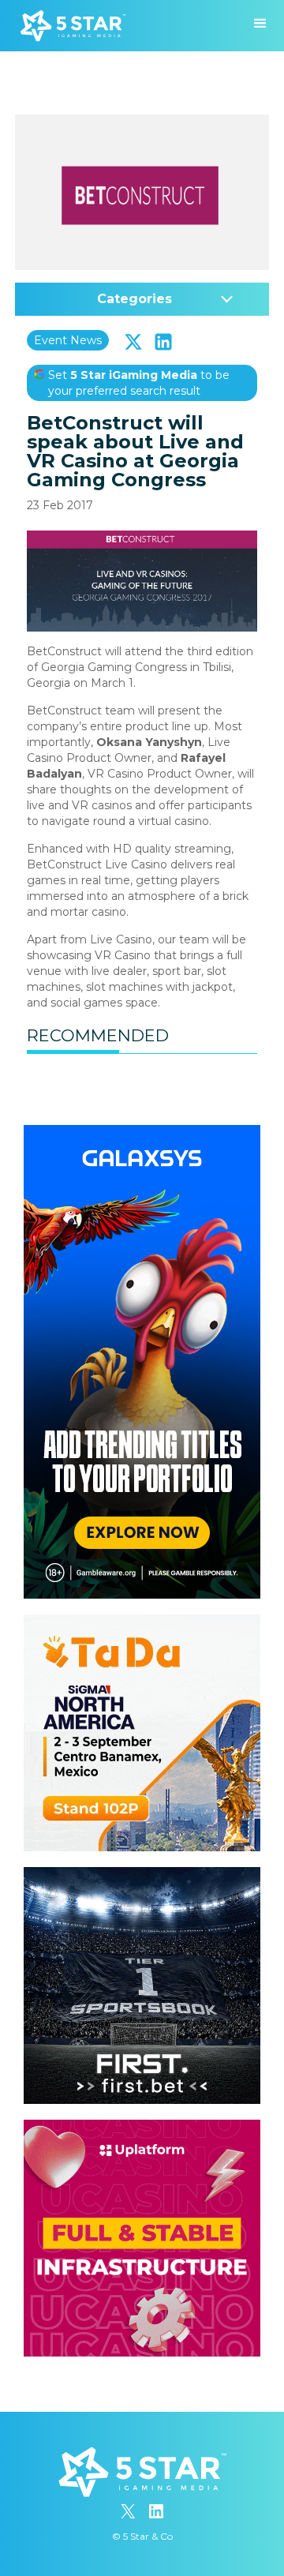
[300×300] (142, 1622)
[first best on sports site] (142, 1875)
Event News (68, 340)
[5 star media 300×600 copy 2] (142, 1133)
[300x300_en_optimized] (142, 2128)
